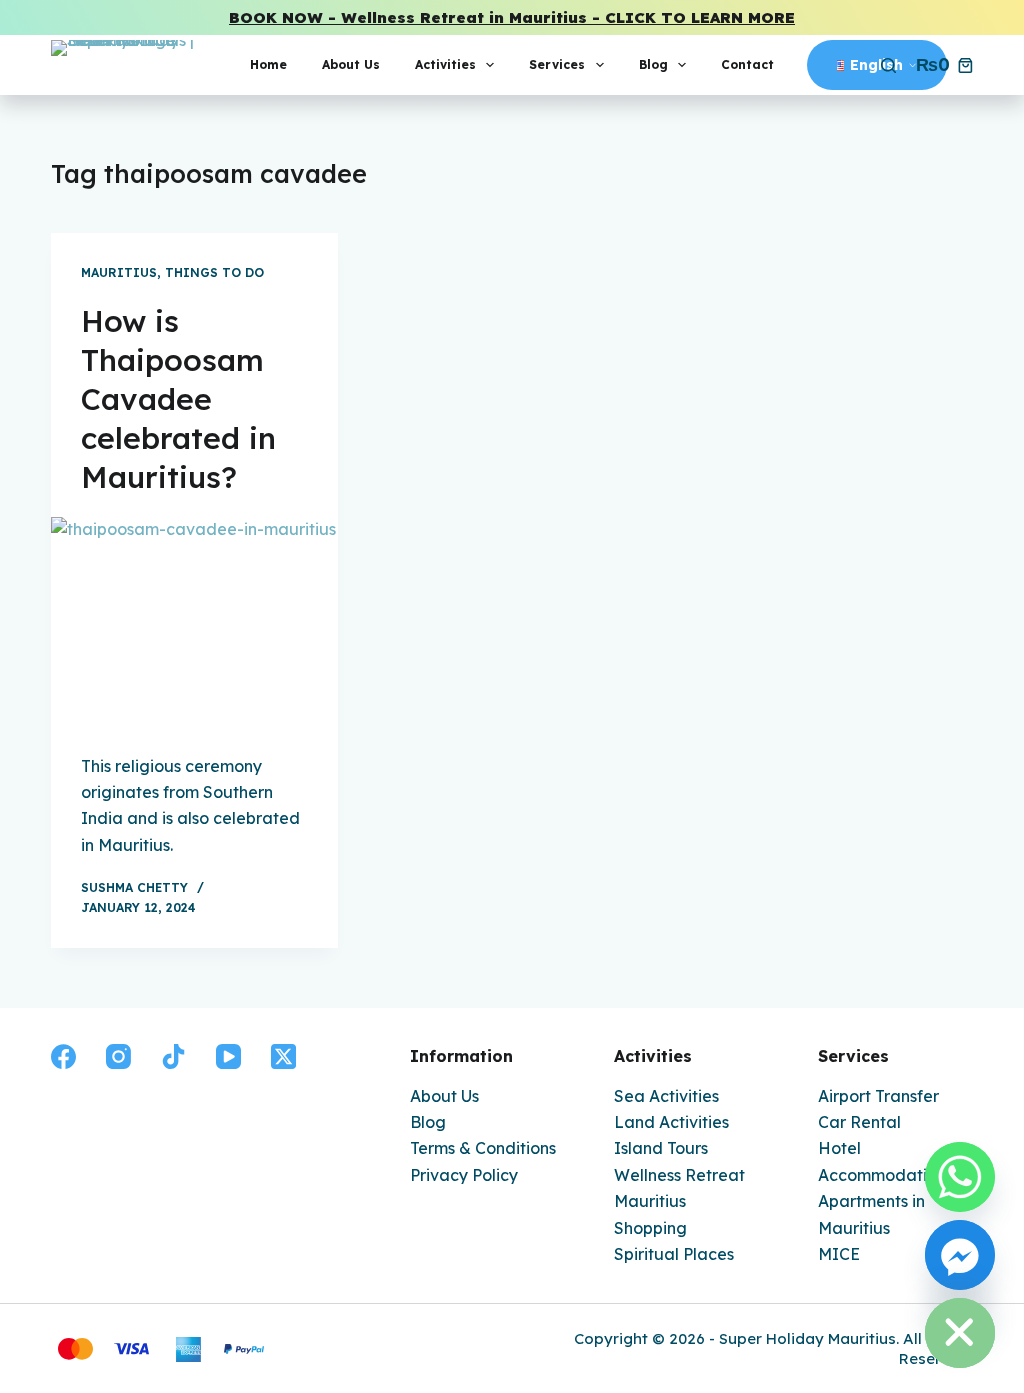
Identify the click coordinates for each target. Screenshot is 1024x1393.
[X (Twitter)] (283, 1056)
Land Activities (671, 1122)
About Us (351, 64)
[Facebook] (63, 1056)
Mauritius (119, 272)
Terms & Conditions (483, 1148)
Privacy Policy (464, 1175)
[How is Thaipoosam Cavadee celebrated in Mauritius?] (194, 624)
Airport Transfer (878, 1096)
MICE (839, 1254)
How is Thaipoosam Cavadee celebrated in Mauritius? (178, 399)
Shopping (650, 1228)
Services (557, 64)
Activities (445, 64)
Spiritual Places (674, 1254)
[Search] (888, 65)
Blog (653, 64)
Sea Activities (666, 1096)
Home (268, 64)
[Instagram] (118, 1056)
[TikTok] (173, 1056)
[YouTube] (228, 1056)
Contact (747, 64)
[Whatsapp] (960, 1177)
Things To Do (214, 272)
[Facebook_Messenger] (960, 1255)
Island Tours (661, 1148)
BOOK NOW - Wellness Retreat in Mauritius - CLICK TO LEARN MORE (512, 17)
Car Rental (859, 1122)
